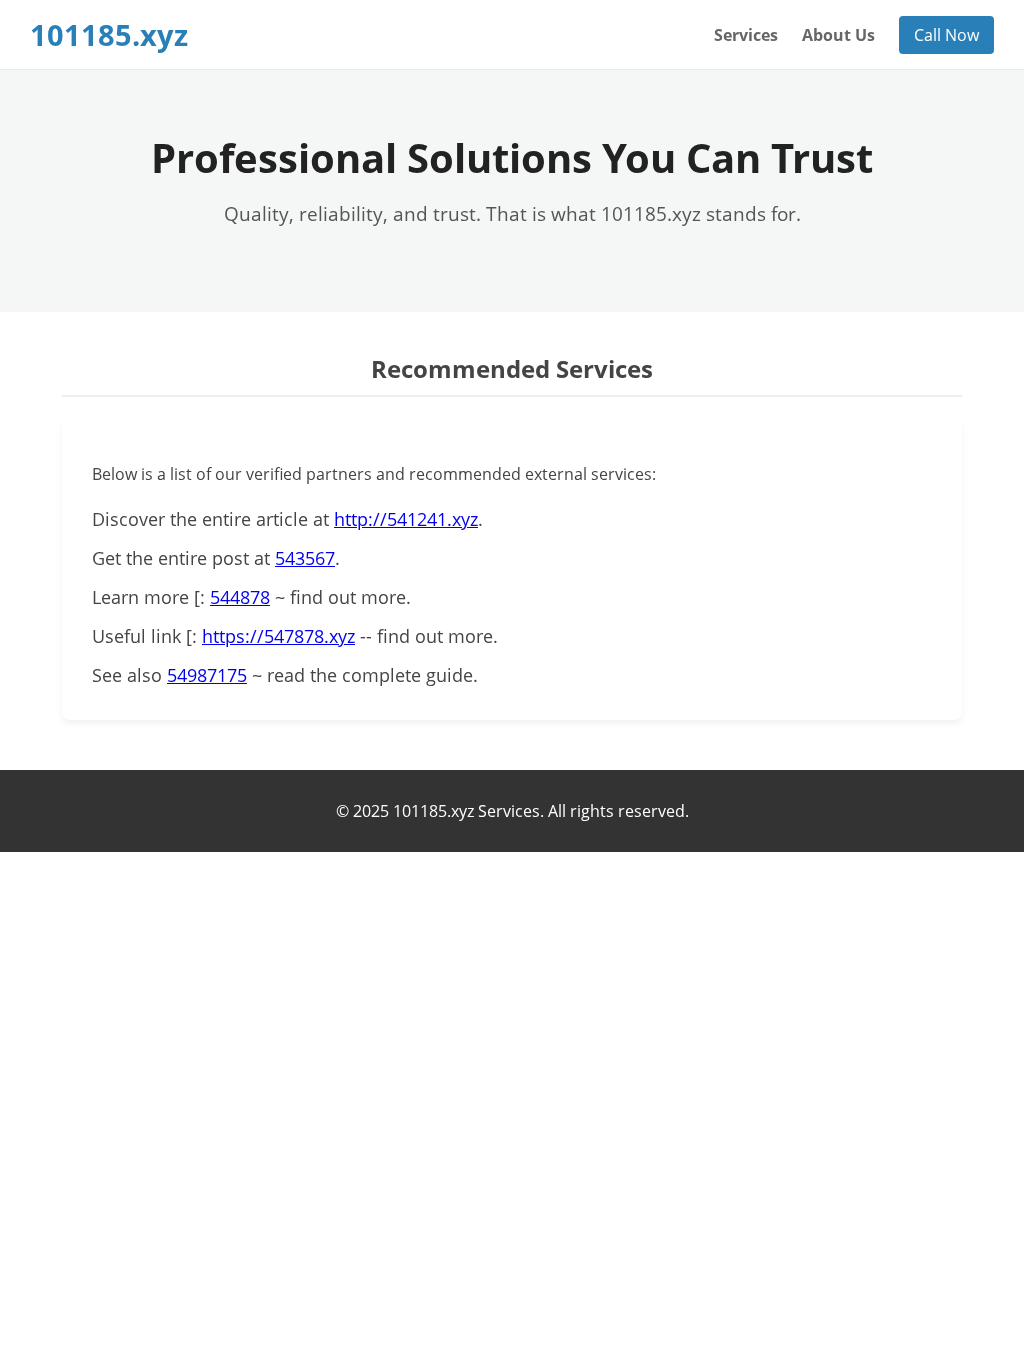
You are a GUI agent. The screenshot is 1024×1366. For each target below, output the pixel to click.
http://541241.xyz (406, 519)
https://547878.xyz (278, 636)
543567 (305, 558)
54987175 (207, 675)
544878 (240, 597)
